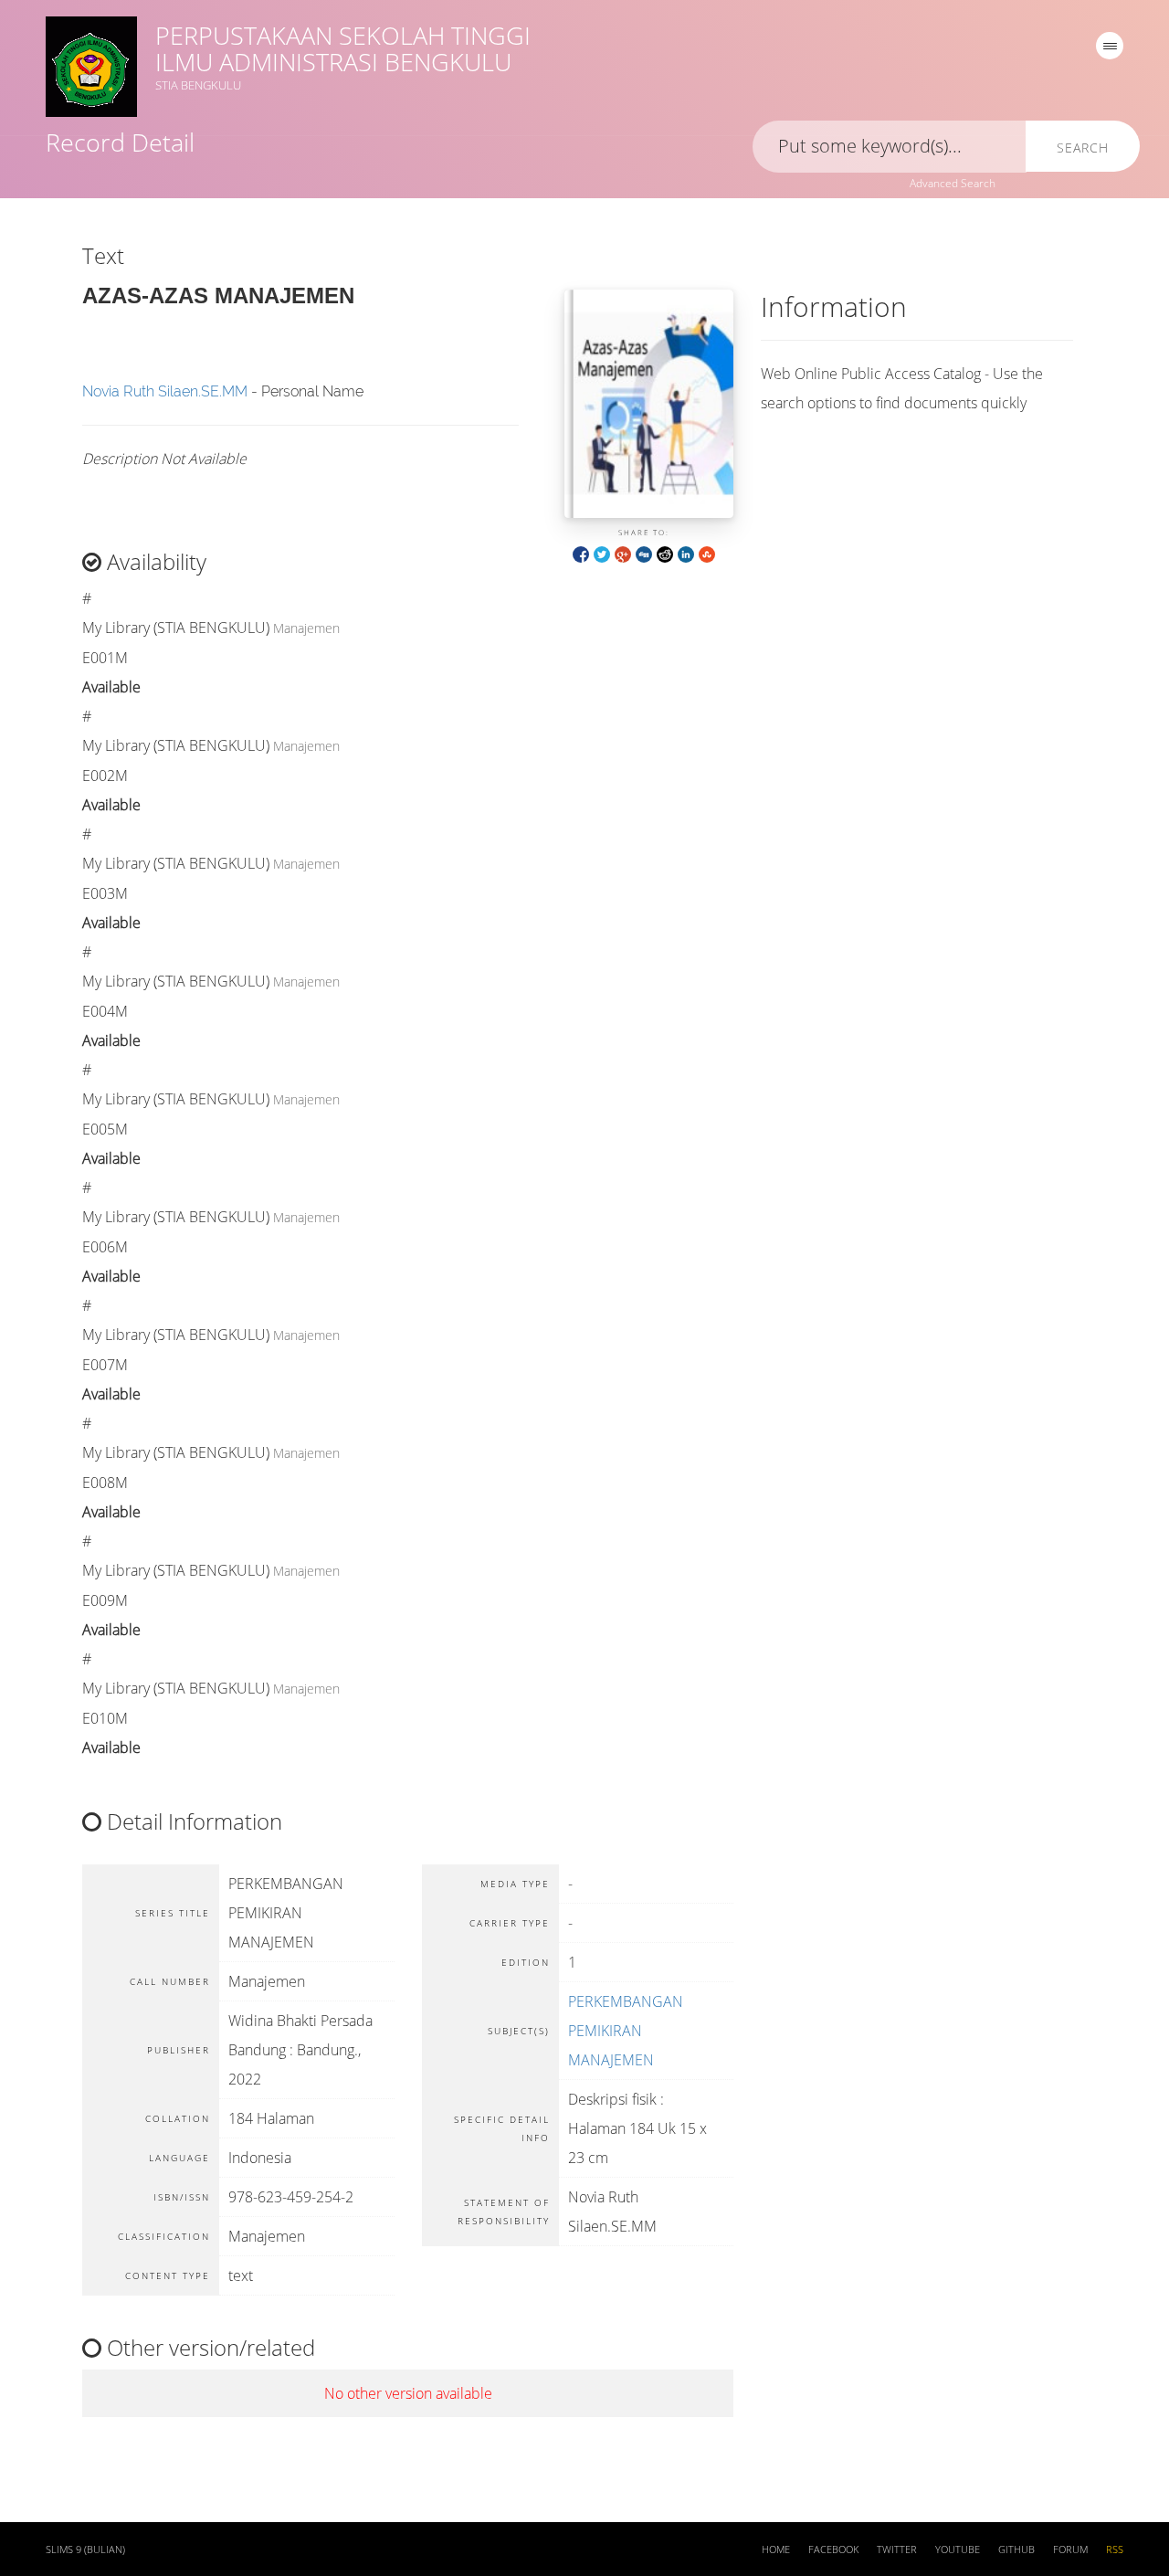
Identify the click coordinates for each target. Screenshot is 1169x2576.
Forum (1070, 2550)
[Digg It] (644, 553)
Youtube (958, 2550)
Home (776, 2550)
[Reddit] (665, 553)
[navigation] (1110, 46)
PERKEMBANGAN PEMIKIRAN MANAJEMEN (626, 2031)
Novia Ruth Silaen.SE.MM (165, 391)
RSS (1115, 2550)
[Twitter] (602, 553)
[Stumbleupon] (707, 553)
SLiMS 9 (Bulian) (85, 2550)
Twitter (897, 2550)
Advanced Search (953, 183)
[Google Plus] (623, 553)
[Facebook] (581, 553)
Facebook (833, 2550)
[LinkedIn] (686, 553)
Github (1016, 2550)
